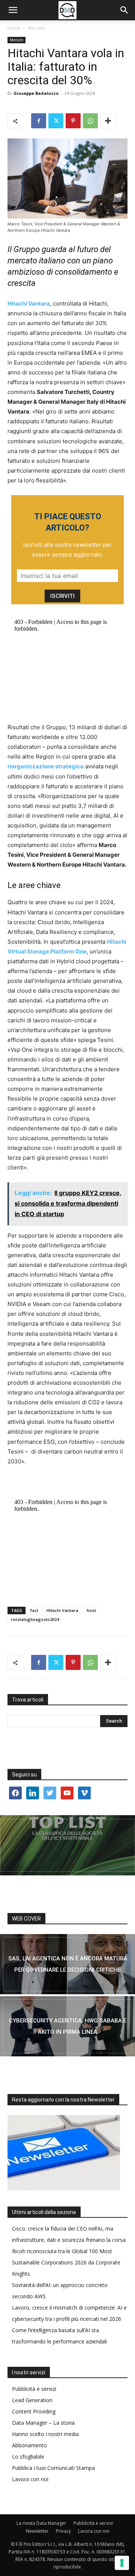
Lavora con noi (30, 2479)
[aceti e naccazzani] (67, 2026)
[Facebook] (39, 121)
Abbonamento (29, 2445)
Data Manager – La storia (43, 2423)
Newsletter (37, 2531)
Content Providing (34, 2411)
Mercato (37, 28)
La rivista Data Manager (41, 2523)
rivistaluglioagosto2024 (35, 1619)
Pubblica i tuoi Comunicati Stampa (53, 2468)
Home (14, 28)
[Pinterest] (73, 121)
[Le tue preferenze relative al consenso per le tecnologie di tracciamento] (122, 2563)
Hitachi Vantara (62, 1610)
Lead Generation (32, 2400)
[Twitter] (56, 121)
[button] (13, 10)
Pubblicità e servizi (34, 2389)
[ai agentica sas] (67, 1964)
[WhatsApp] (90, 121)
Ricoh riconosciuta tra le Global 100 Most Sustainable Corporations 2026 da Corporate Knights (66, 2262)
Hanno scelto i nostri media (45, 2434)
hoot (91, 1610)
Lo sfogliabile (28, 2457)
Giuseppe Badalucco (36, 93)
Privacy (63, 2531)
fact (34, 1610)
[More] (108, 121)
